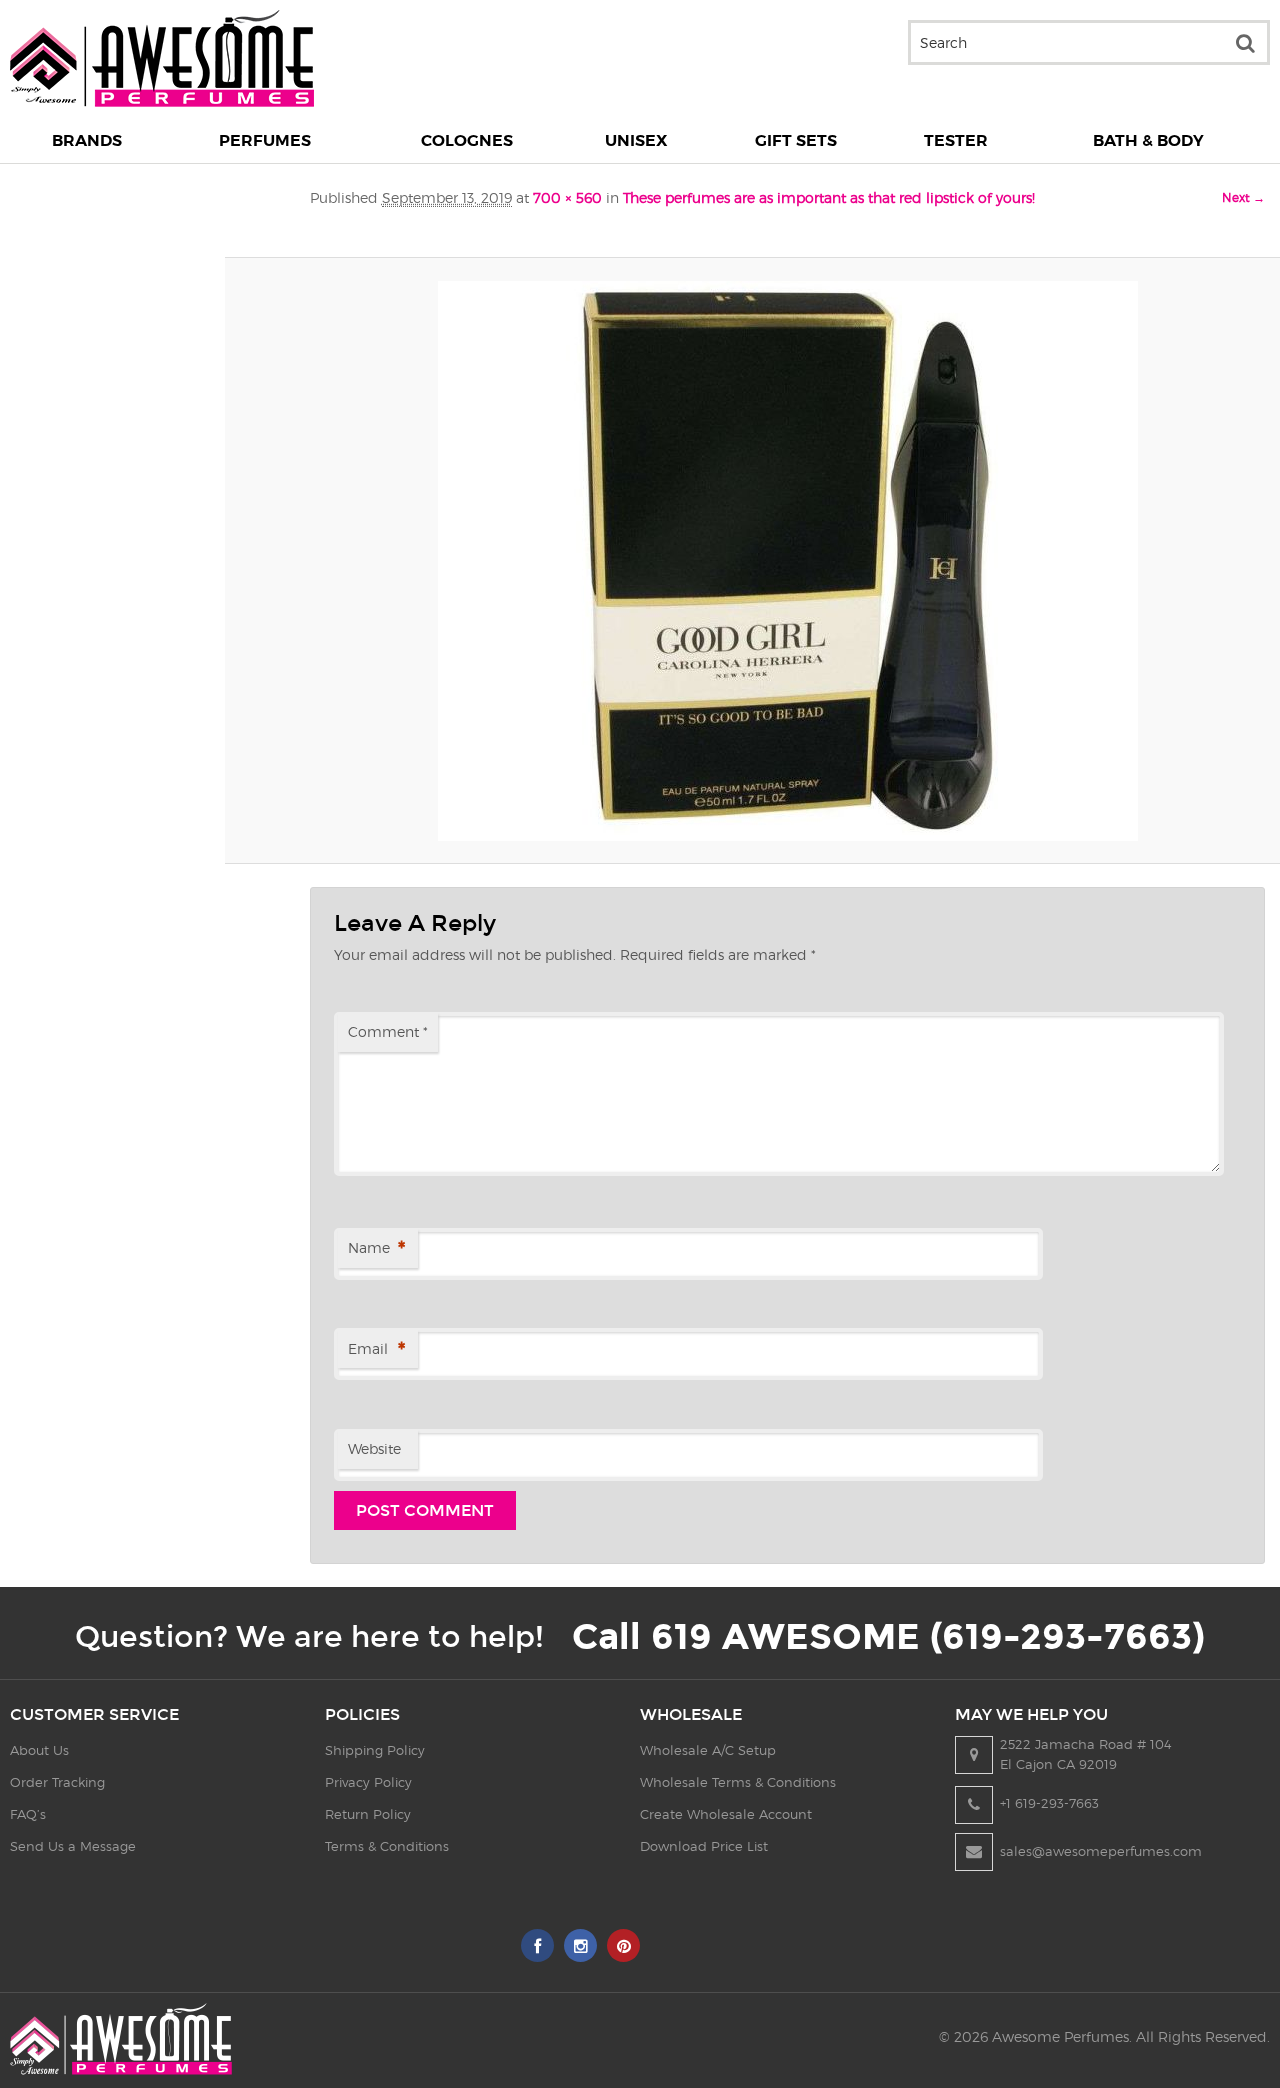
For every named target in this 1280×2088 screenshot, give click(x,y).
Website (374, 1448)
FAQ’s (28, 1814)
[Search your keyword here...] (1245, 42)
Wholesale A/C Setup (708, 1750)
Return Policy (368, 1814)
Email (376, 1350)
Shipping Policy (375, 1750)
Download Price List (704, 1846)
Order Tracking (57, 1782)
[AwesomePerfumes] (162, 101)
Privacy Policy (368, 1782)
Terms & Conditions (387, 1846)
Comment (388, 1031)
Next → (1243, 197)
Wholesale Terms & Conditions (738, 1782)
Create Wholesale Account (726, 1814)
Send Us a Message (73, 1846)
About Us (39, 1750)
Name (376, 1249)
